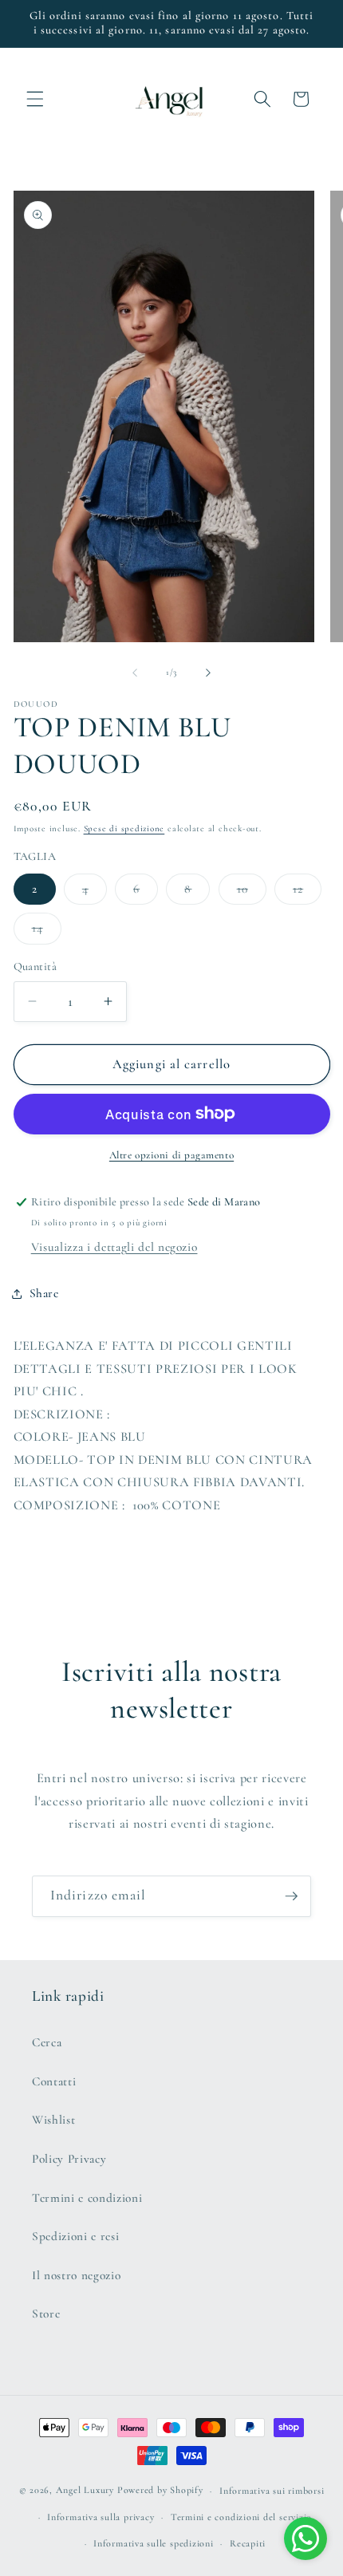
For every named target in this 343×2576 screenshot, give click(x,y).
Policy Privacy (69, 2159)
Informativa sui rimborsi (272, 2491)
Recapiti (248, 2543)
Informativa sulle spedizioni (154, 2543)
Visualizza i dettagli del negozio (114, 1247)
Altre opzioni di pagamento (171, 1155)
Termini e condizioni (87, 2198)
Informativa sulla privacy (101, 2517)
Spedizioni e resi (75, 2236)
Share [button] (44, 1293)
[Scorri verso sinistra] (135, 673)
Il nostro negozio (76, 2275)
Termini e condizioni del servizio (241, 2517)
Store (46, 2314)
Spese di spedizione (124, 828)
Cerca (47, 2042)
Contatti (54, 2081)
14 (47, 932)
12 (307, 893)
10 (252, 893)
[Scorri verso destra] (208, 673)
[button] (35, 99)
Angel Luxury (85, 2491)
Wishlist (53, 2120)
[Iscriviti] (291, 1896)
